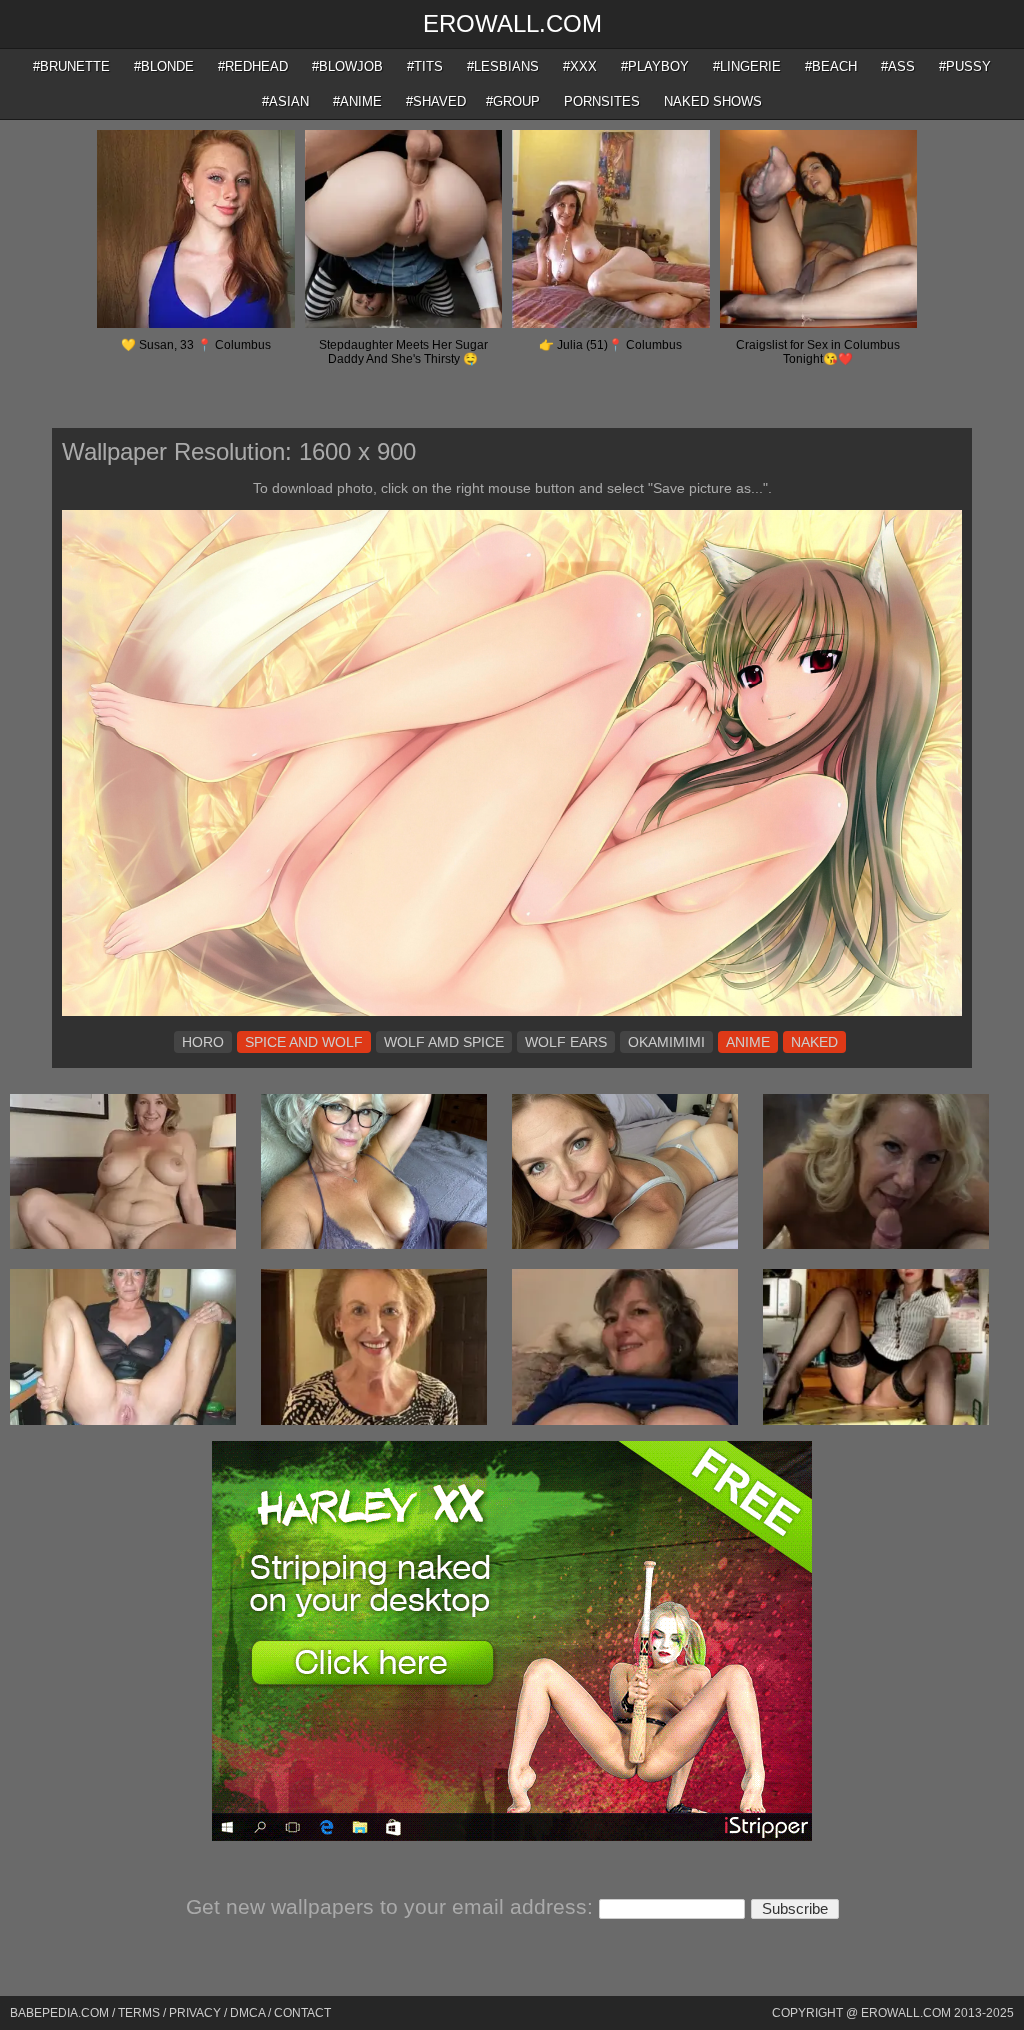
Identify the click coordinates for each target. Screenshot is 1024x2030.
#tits (425, 66)
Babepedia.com (59, 2013)
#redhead (253, 66)
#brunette (71, 66)
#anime (357, 101)
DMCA (247, 2013)
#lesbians (503, 66)
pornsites (602, 101)
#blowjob (347, 66)
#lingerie (747, 66)
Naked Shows (713, 101)
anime (748, 1042)
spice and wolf (304, 1042)
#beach (831, 66)
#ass (898, 66)
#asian (285, 101)
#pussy (965, 66)
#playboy (655, 66)
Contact (302, 2013)
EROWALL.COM (512, 23)
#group (513, 101)
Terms (139, 2013)
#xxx (580, 66)
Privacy (195, 2013)
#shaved (436, 101)
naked (814, 1042)
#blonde (164, 66)
